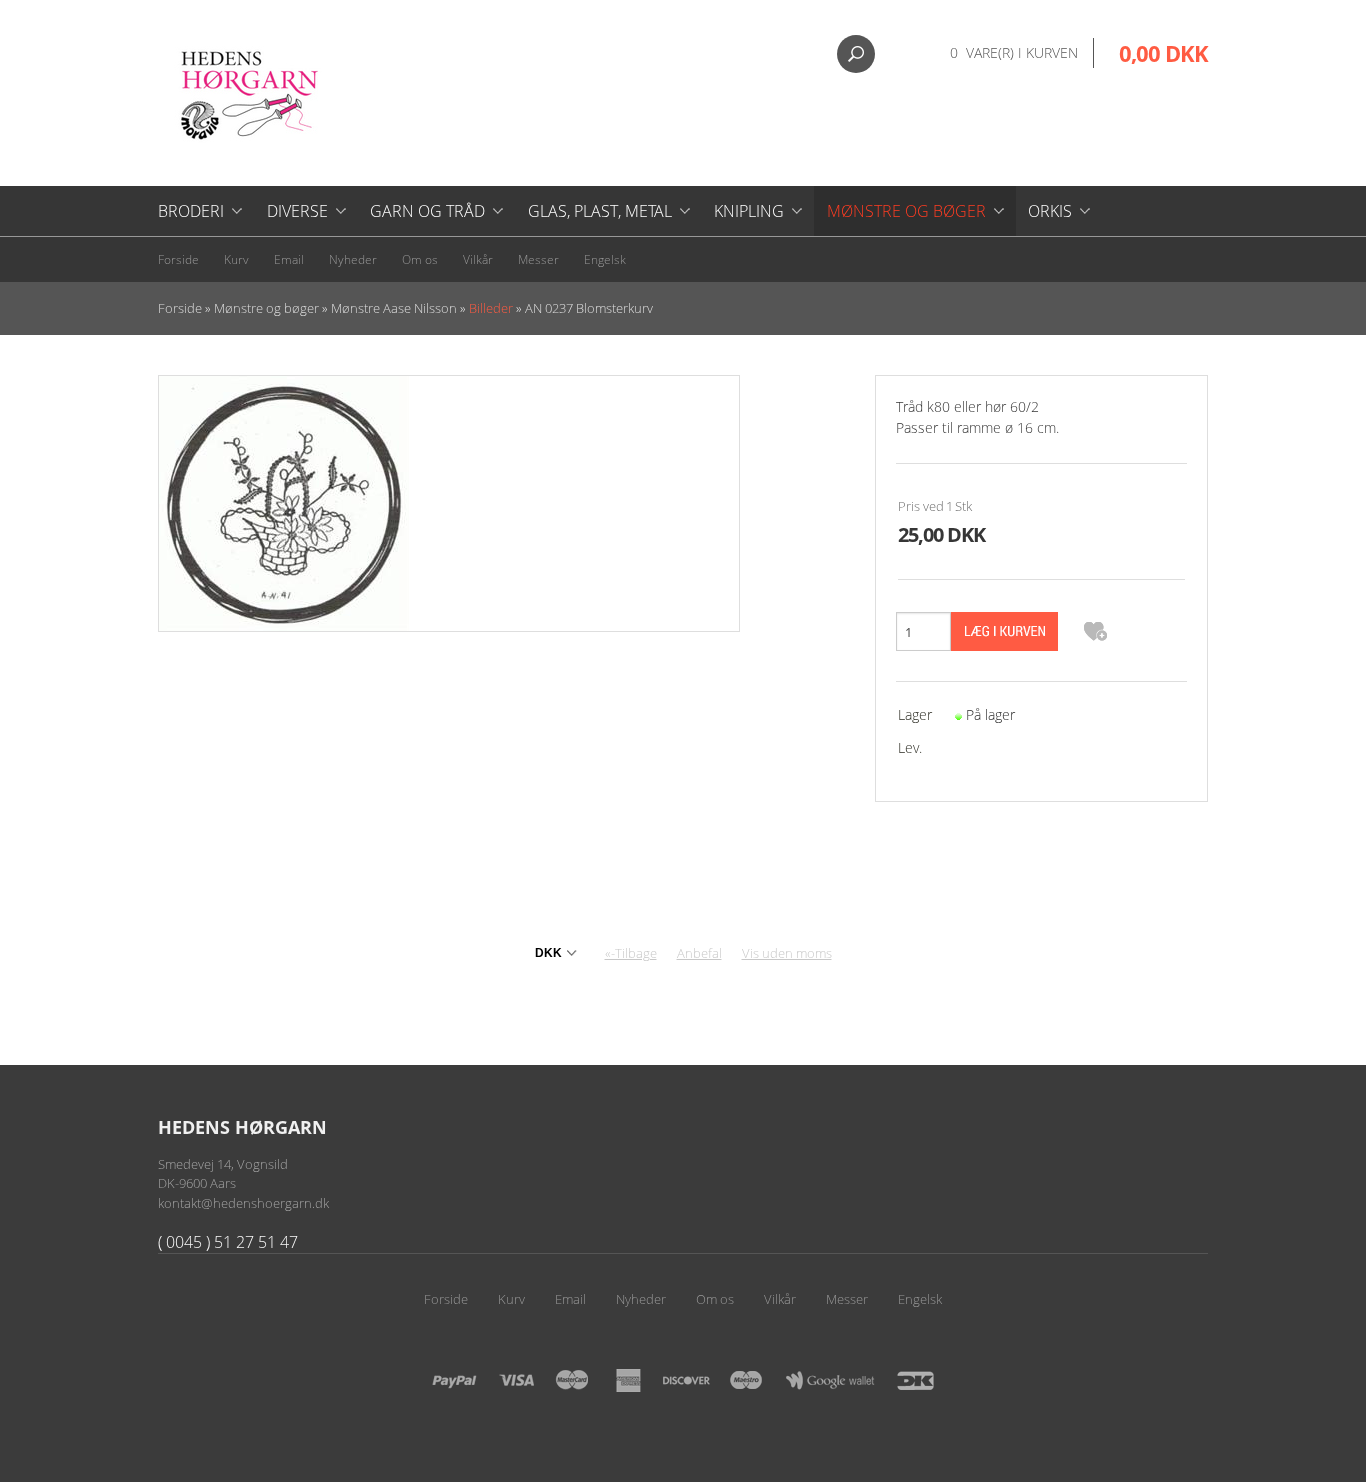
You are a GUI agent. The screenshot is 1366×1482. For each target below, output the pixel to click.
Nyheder (353, 259)
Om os (420, 259)
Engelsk (605, 259)
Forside (178, 259)
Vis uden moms (787, 953)
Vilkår (478, 259)
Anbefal (699, 953)
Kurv (236, 259)
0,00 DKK (1163, 53)
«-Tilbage (631, 953)
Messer (538, 259)
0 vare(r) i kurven (1014, 52)
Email (289, 259)
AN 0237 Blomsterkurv (589, 308)
